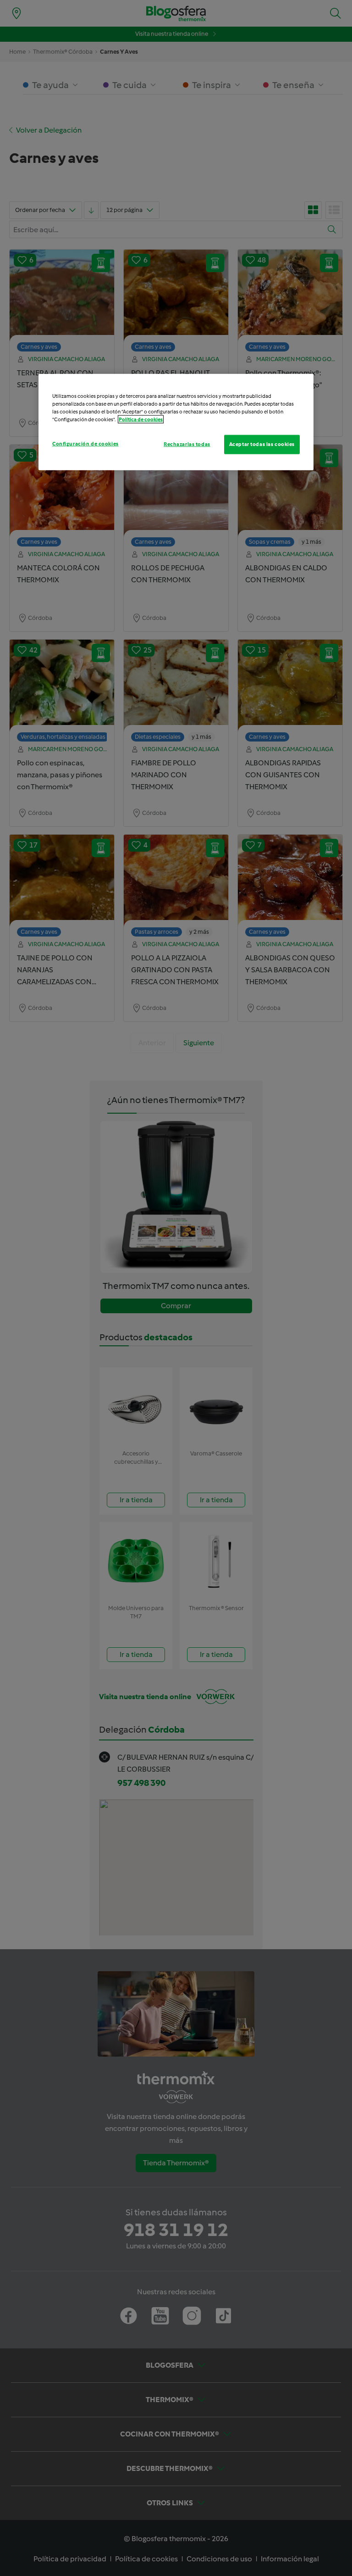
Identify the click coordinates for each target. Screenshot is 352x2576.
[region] (176, 422)
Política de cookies (141, 419)
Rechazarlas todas (187, 444)
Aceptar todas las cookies (262, 444)
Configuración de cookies (85, 444)
